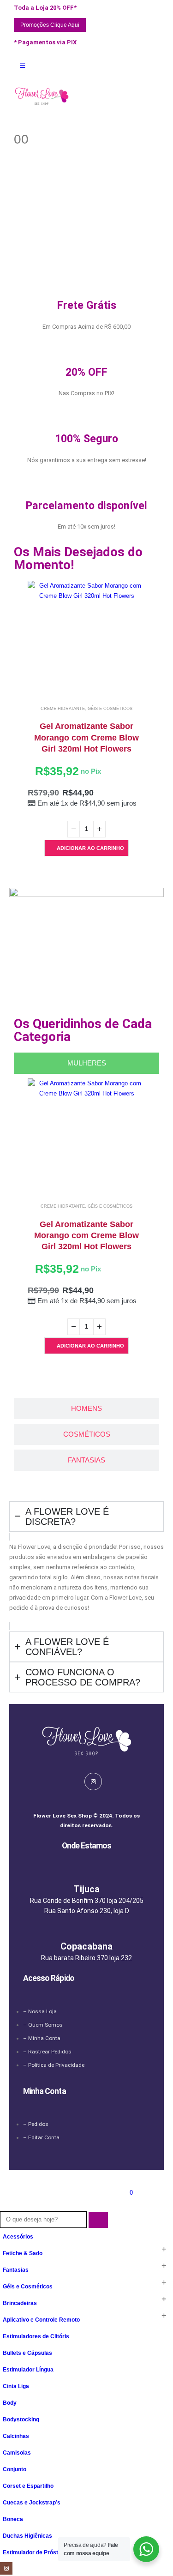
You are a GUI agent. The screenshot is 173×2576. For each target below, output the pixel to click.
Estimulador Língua (28, 2369)
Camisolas (17, 2453)
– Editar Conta (41, 2137)
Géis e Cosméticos (110, 709)
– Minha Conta (42, 2038)
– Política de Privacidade (54, 2065)
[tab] (86, 1063)
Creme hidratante (63, 709)
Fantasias (16, 2270)
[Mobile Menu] (22, 66)
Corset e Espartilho (28, 2486)
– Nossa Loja (40, 2011)
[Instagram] (93, 1782)
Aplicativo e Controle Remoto (41, 2320)
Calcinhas (16, 2436)
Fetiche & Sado (23, 2253)
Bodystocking (21, 2419)
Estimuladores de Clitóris (36, 2336)
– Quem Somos (43, 2025)
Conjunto (15, 2469)
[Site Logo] (42, 96)
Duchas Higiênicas (27, 2536)
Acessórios (18, 2236)
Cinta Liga (16, 2386)
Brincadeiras (20, 2303)
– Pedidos (36, 2124)
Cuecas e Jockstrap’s (32, 2502)
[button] (5, 2206)
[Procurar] (98, 2220)
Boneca (13, 2519)
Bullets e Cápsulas (27, 2353)
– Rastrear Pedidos (47, 2052)
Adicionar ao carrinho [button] (90, 848)
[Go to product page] (86, 640)
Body (10, 2403)
